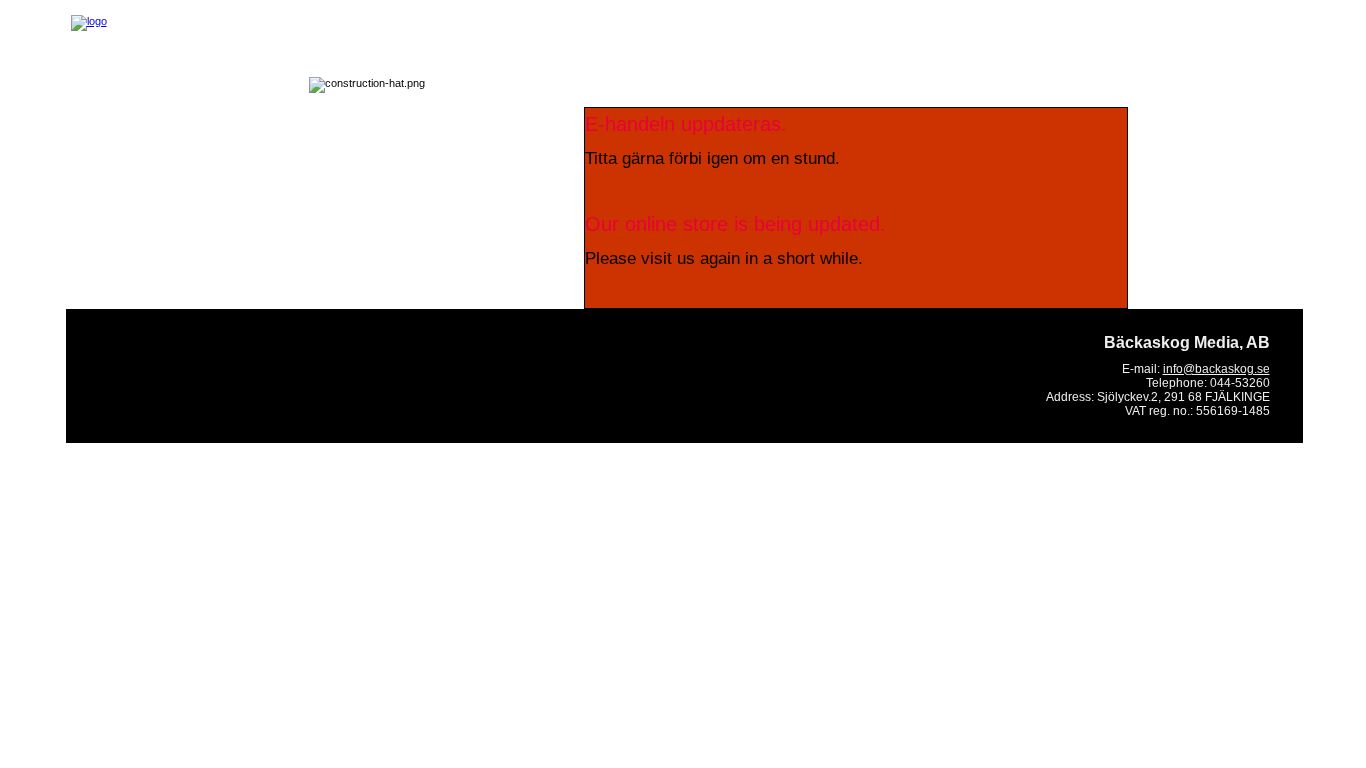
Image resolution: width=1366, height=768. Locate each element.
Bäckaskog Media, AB (1187, 342)
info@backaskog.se (1216, 369)
